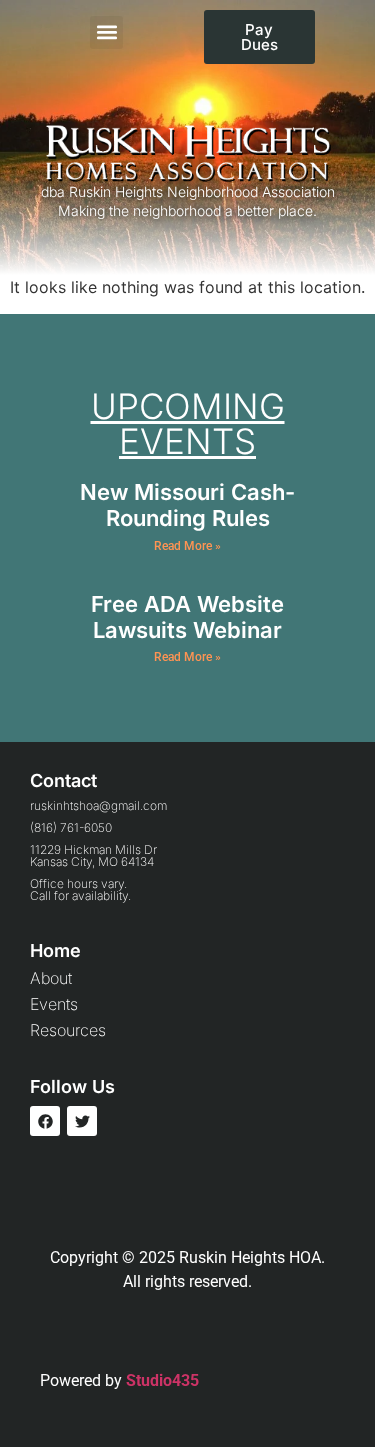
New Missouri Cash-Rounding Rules (187, 505)
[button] (106, 32)
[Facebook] (45, 1121)
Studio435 (162, 1380)
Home (55, 950)
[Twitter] (82, 1121)
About (51, 978)
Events (54, 1004)
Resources (68, 1030)
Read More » (187, 546)
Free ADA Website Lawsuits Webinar (187, 617)
